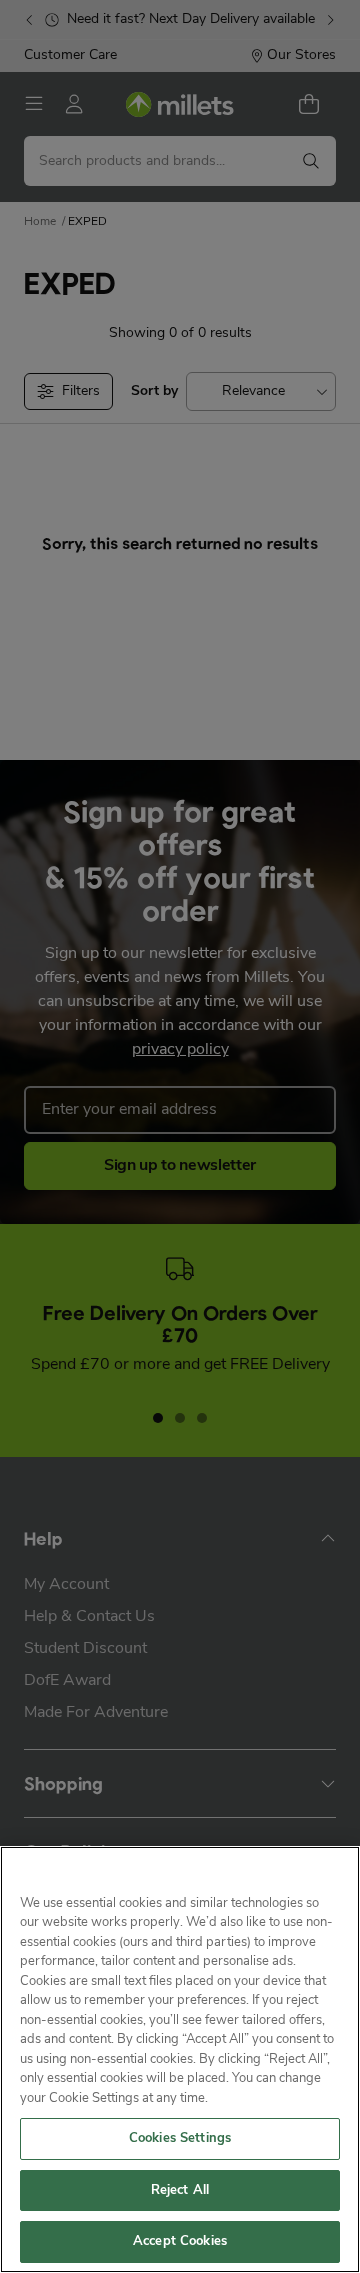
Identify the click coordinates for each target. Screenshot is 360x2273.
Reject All (180, 2190)
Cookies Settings (180, 2138)
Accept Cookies (180, 2241)
